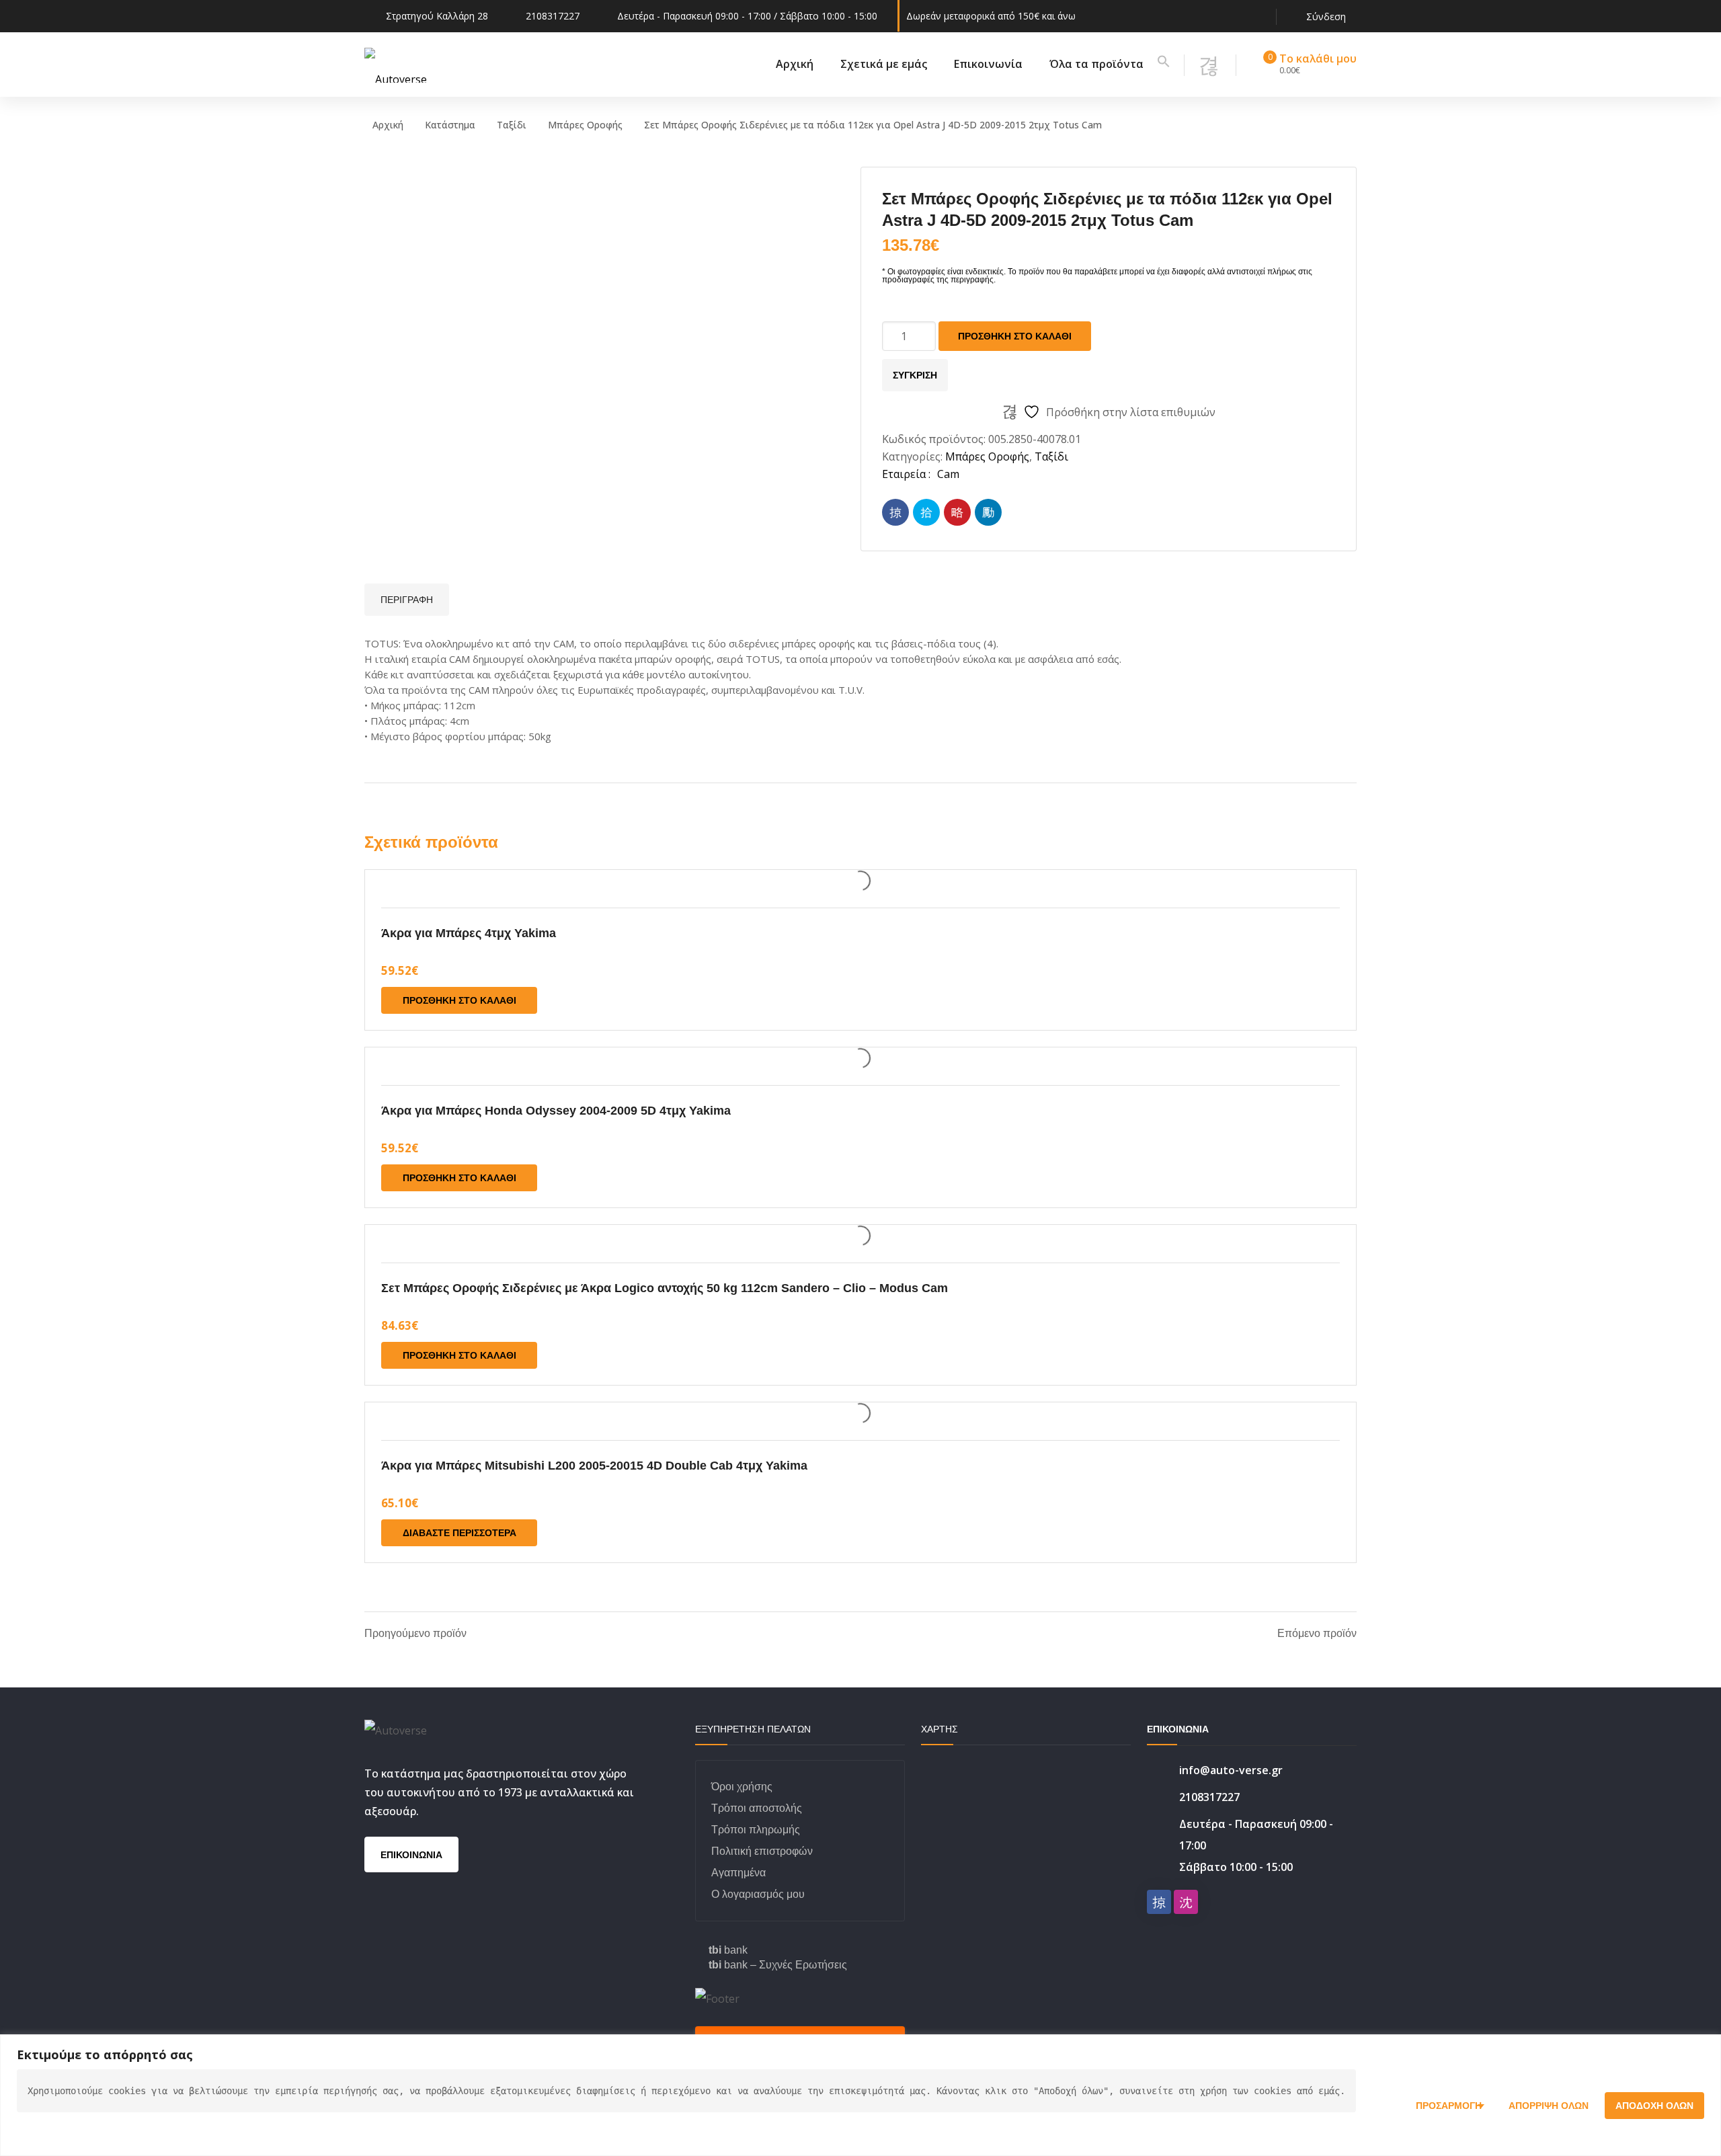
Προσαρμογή (1449, 2106)
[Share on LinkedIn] (988, 512)
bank (728, 1950)
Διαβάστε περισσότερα (459, 1533)
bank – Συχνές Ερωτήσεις (778, 1965)
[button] (1164, 64)
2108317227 (553, 16)
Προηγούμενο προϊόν (415, 1634)
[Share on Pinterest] (957, 512)
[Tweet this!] (926, 512)
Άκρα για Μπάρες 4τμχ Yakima (469, 933)
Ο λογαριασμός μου (758, 1894)
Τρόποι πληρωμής (756, 1830)
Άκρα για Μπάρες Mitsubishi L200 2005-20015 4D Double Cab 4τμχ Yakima (594, 1466)
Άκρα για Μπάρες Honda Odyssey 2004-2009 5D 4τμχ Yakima (556, 1111)
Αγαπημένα (738, 1873)
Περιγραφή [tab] (407, 600)
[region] (860, 2095)
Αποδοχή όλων (1654, 2106)
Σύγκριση (915, 375)
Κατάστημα (450, 125)
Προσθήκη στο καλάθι (1015, 336)
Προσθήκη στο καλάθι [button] (459, 1000)
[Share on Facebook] (895, 512)
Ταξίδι (512, 125)
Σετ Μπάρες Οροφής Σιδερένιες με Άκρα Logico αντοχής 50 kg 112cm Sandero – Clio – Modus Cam (665, 1288)
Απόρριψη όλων (1549, 2106)
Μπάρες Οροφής (585, 125)
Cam (948, 474)
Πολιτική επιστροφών (762, 1851)
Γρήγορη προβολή (860, 881)
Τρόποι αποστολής (757, 1808)
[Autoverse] (396, 64)
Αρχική (388, 125)
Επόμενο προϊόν (1317, 1634)
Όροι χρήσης (742, 1787)
